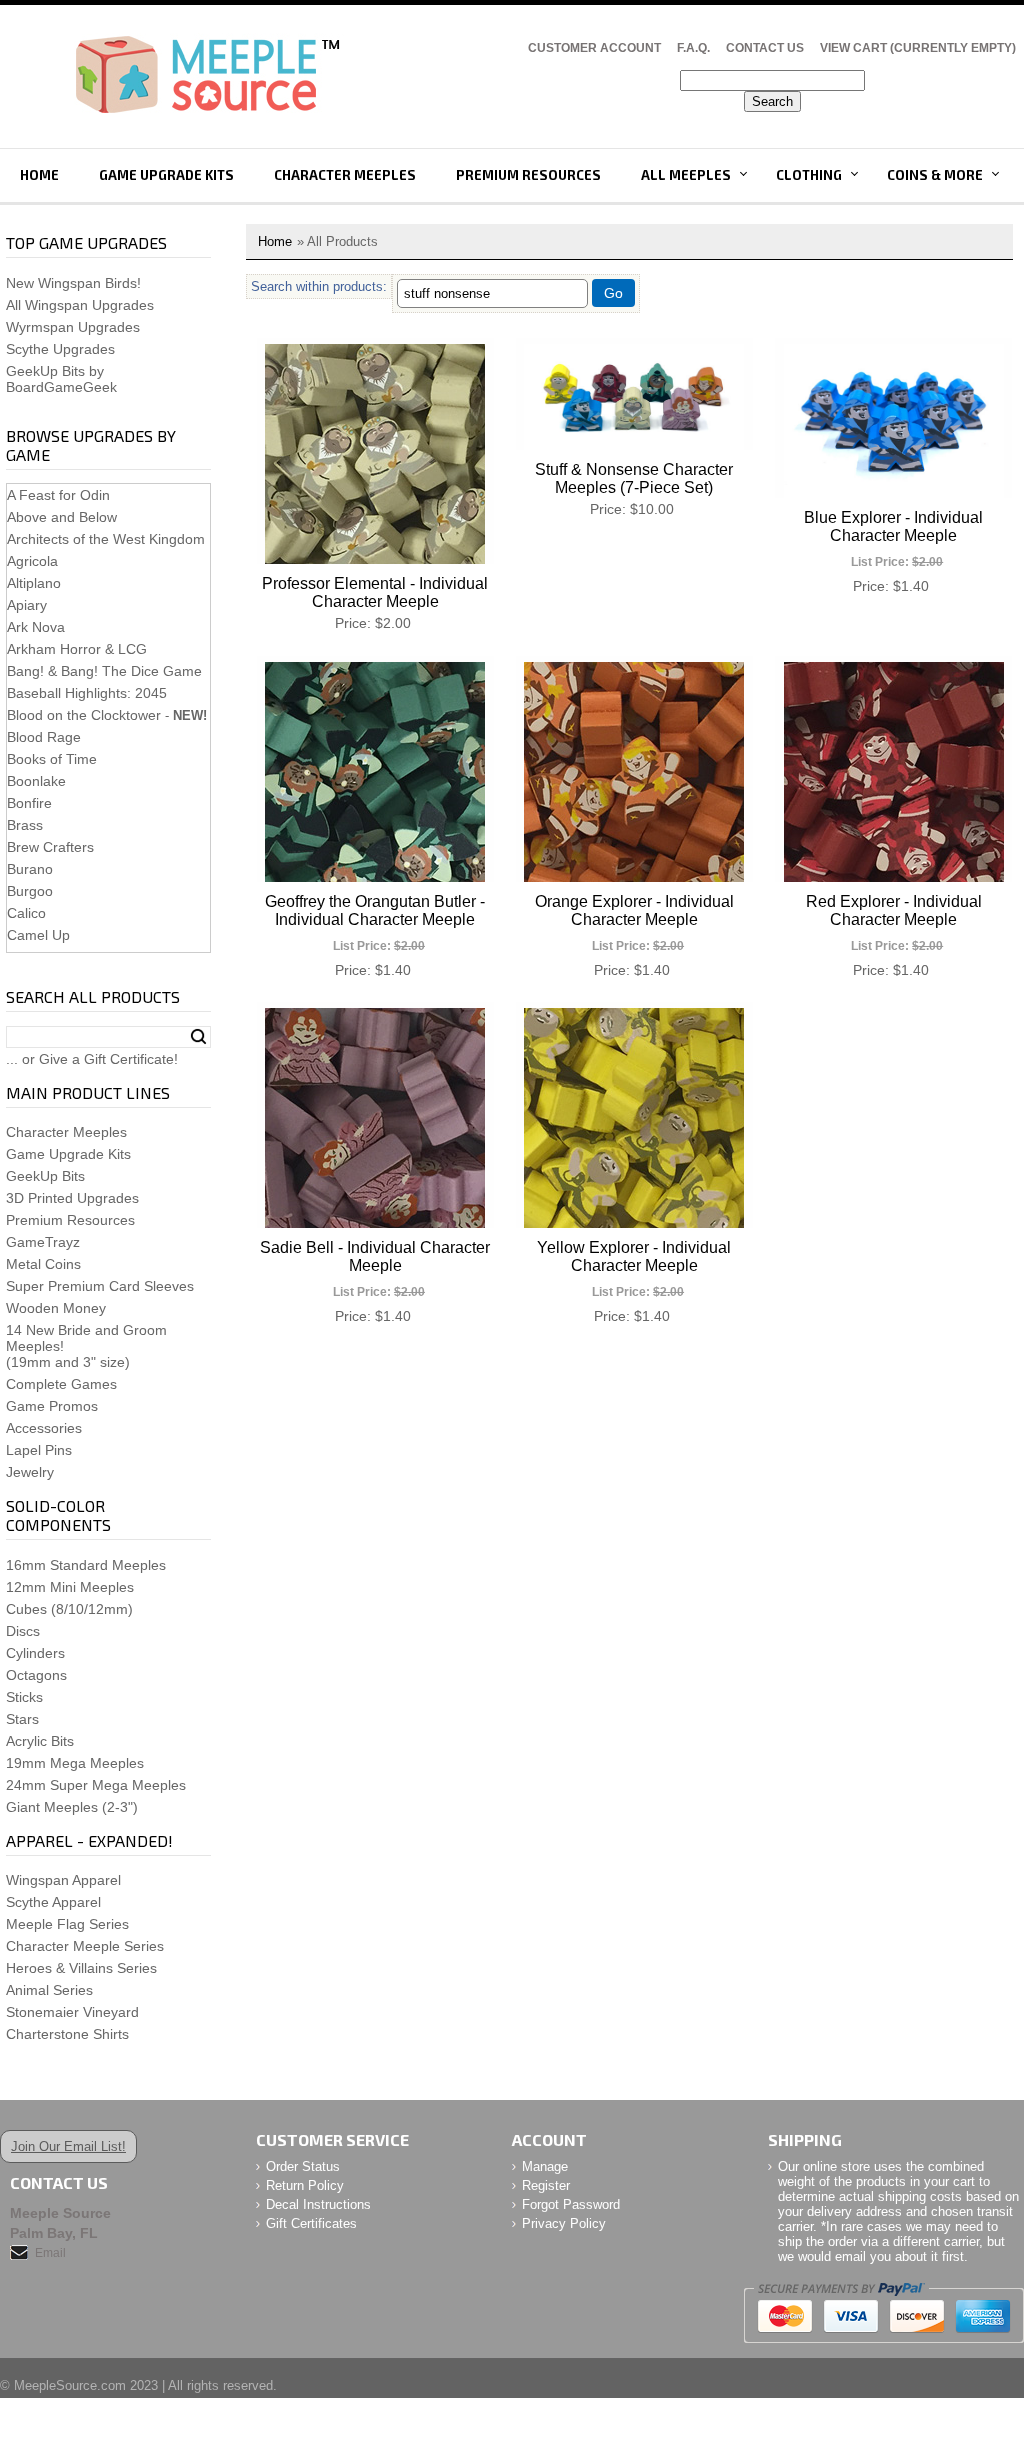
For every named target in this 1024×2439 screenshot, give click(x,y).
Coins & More (935, 175)
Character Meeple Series (85, 1946)
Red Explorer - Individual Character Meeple (894, 910)
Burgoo (30, 891)
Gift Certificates (311, 2223)
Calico (26, 913)
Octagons (36, 1675)
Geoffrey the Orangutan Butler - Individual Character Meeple (375, 910)
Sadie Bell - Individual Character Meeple (375, 1256)
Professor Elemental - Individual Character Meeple (375, 592)
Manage (545, 2166)
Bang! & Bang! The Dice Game (104, 671)
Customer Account (594, 48)
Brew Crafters (50, 847)
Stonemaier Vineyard (72, 2012)
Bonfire (29, 803)
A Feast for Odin (58, 495)
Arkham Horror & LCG (77, 649)
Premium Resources (528, 175)
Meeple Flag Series (67, 1924)
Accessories (44, 1428)
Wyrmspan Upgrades (73, 327)
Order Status (303, 2166)
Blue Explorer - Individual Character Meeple (893, 526)
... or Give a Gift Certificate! (92, 1059)
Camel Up (38, 935)
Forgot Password (571, 2204)
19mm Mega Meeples (75, 1763)
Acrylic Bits (40, 1741)
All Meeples (686, 175)
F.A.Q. (693, 48)
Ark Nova (36, 627)
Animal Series (49, 1990)
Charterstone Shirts (67, 2034)
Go (613, 293)
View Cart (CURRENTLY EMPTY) (918, 48)
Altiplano (34, 583)
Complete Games (61, 1384)
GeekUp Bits (45, 1176)
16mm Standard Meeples (86, 1565)
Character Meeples (345, 175)
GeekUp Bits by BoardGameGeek (61, 379)
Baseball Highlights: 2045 (87, 693)
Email (50, 2253)
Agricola (32, 561)
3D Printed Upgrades (72, 1198)
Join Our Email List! (68, 2146)
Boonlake (36, 781)
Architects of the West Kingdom (106, 539)
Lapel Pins (39, 1450)
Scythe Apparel (53, 1902)
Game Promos (52, 1406)
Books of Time (52, 759)
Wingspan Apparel (63, 1880)
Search (198, 1037)
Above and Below (62, 517)
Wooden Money (56, 1308)
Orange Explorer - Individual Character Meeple (634, 910)
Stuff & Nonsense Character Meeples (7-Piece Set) (634, 478)
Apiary (27, 605)
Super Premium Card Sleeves (100, 1286)
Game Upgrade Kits (166, 175)
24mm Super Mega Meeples (96, 1785)
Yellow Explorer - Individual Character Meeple (634, 1256)
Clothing (809, 175)
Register (546, 2185)
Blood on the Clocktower (84, 715)
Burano (30, 869)
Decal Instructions (318, 2204)
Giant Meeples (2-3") (72, 1807)
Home (39, 175)
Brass (25, 825)
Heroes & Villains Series (81, 1968)
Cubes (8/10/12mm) (69, 1609)
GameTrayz (43, 1242)
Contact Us (765, 48)
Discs (23, 1631)
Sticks (24, 1697)
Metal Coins (43, 1264)
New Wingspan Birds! (73, 283)
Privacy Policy (564, 2223)
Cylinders (35, 1653)
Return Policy (305, 2185)
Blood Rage (44, 737)
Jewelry (30, 1472)
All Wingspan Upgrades (80, 305)
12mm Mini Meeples (70, 1587)
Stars (22, 1719)
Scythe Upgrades (60, 349)
